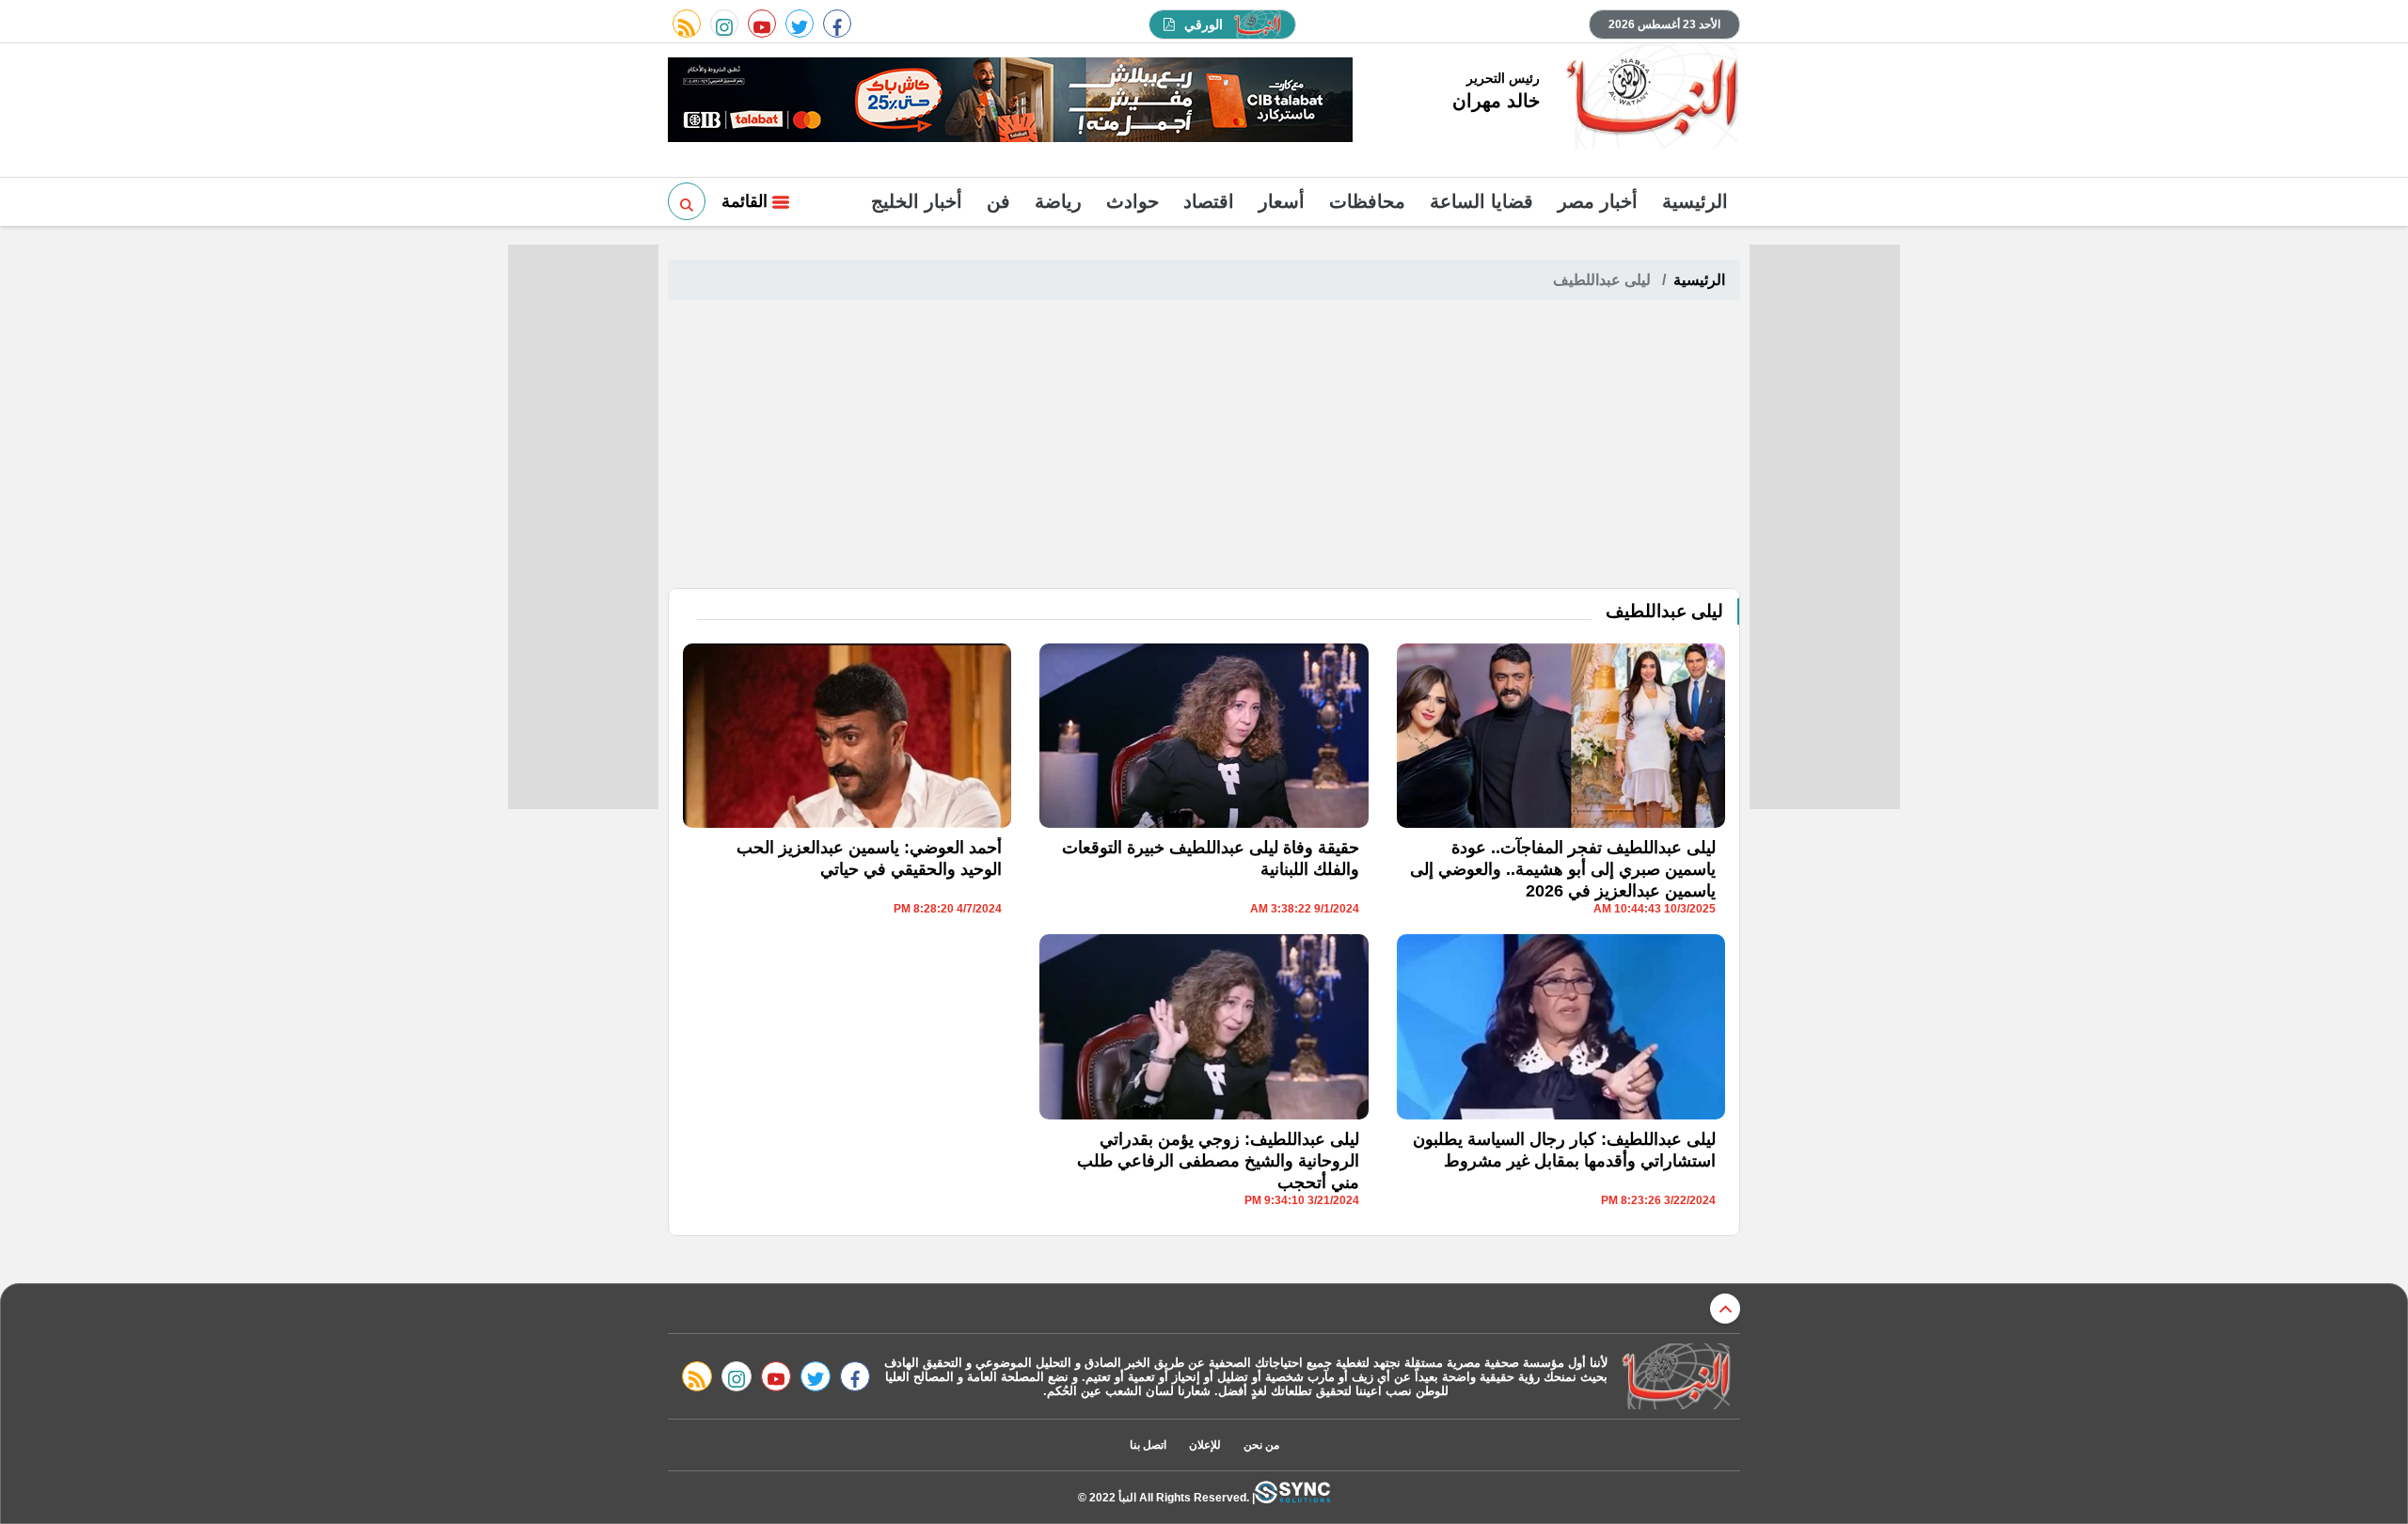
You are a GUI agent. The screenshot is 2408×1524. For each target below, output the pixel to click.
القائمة (747, 201)
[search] (687, 201)
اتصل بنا (1148, 1445)
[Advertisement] (1204, 447)
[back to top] (1725, 1309)
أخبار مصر (1598, 201)
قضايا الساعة (1481, 201)
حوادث (1133, 201)
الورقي (1204, 24)
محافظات (1367, 201)
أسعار (1282, 201)
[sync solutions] (1292, 1497)
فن (998, 201)
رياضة (1058, 201)
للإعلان (1205, 1445)
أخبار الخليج (917, 201)
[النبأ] (1649, 98)
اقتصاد (1209, 201)
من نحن (1261, 1445)
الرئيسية (1695, 201)
